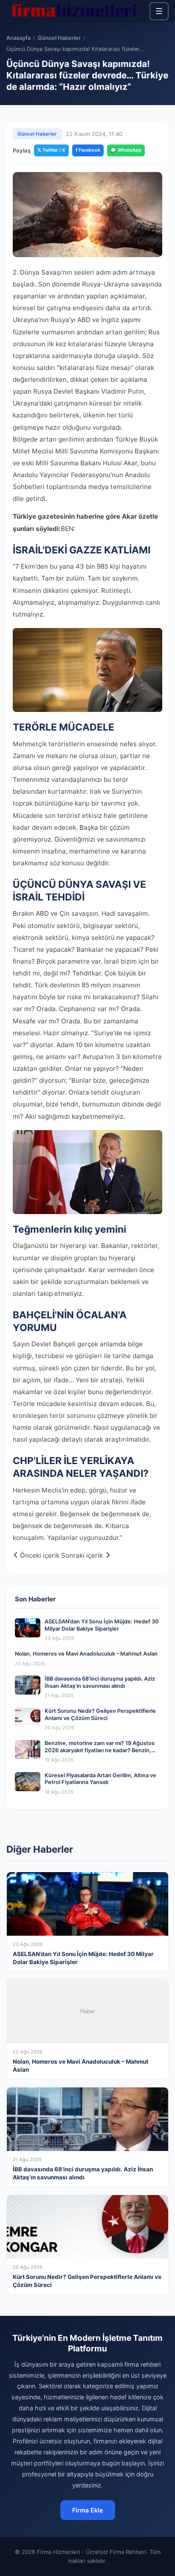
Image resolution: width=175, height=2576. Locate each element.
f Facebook (88, 150)
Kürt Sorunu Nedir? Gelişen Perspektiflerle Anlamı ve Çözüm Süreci (100, 1715)
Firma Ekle (88, 2510)
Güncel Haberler (59, 38)
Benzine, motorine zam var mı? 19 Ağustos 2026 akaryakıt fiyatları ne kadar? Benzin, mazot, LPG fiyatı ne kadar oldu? (100, 1750)
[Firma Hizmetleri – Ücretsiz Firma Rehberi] (74, 11)
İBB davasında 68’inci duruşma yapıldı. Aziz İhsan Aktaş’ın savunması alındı (100, 1682)
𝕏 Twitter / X (51, 150)
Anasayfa (18, 38)
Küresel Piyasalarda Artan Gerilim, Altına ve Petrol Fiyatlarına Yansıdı (100, 1779)
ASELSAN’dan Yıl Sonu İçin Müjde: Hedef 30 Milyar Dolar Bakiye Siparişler (102, 1625)
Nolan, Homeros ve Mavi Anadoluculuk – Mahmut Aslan (86, 1654)
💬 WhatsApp (126, 150)
